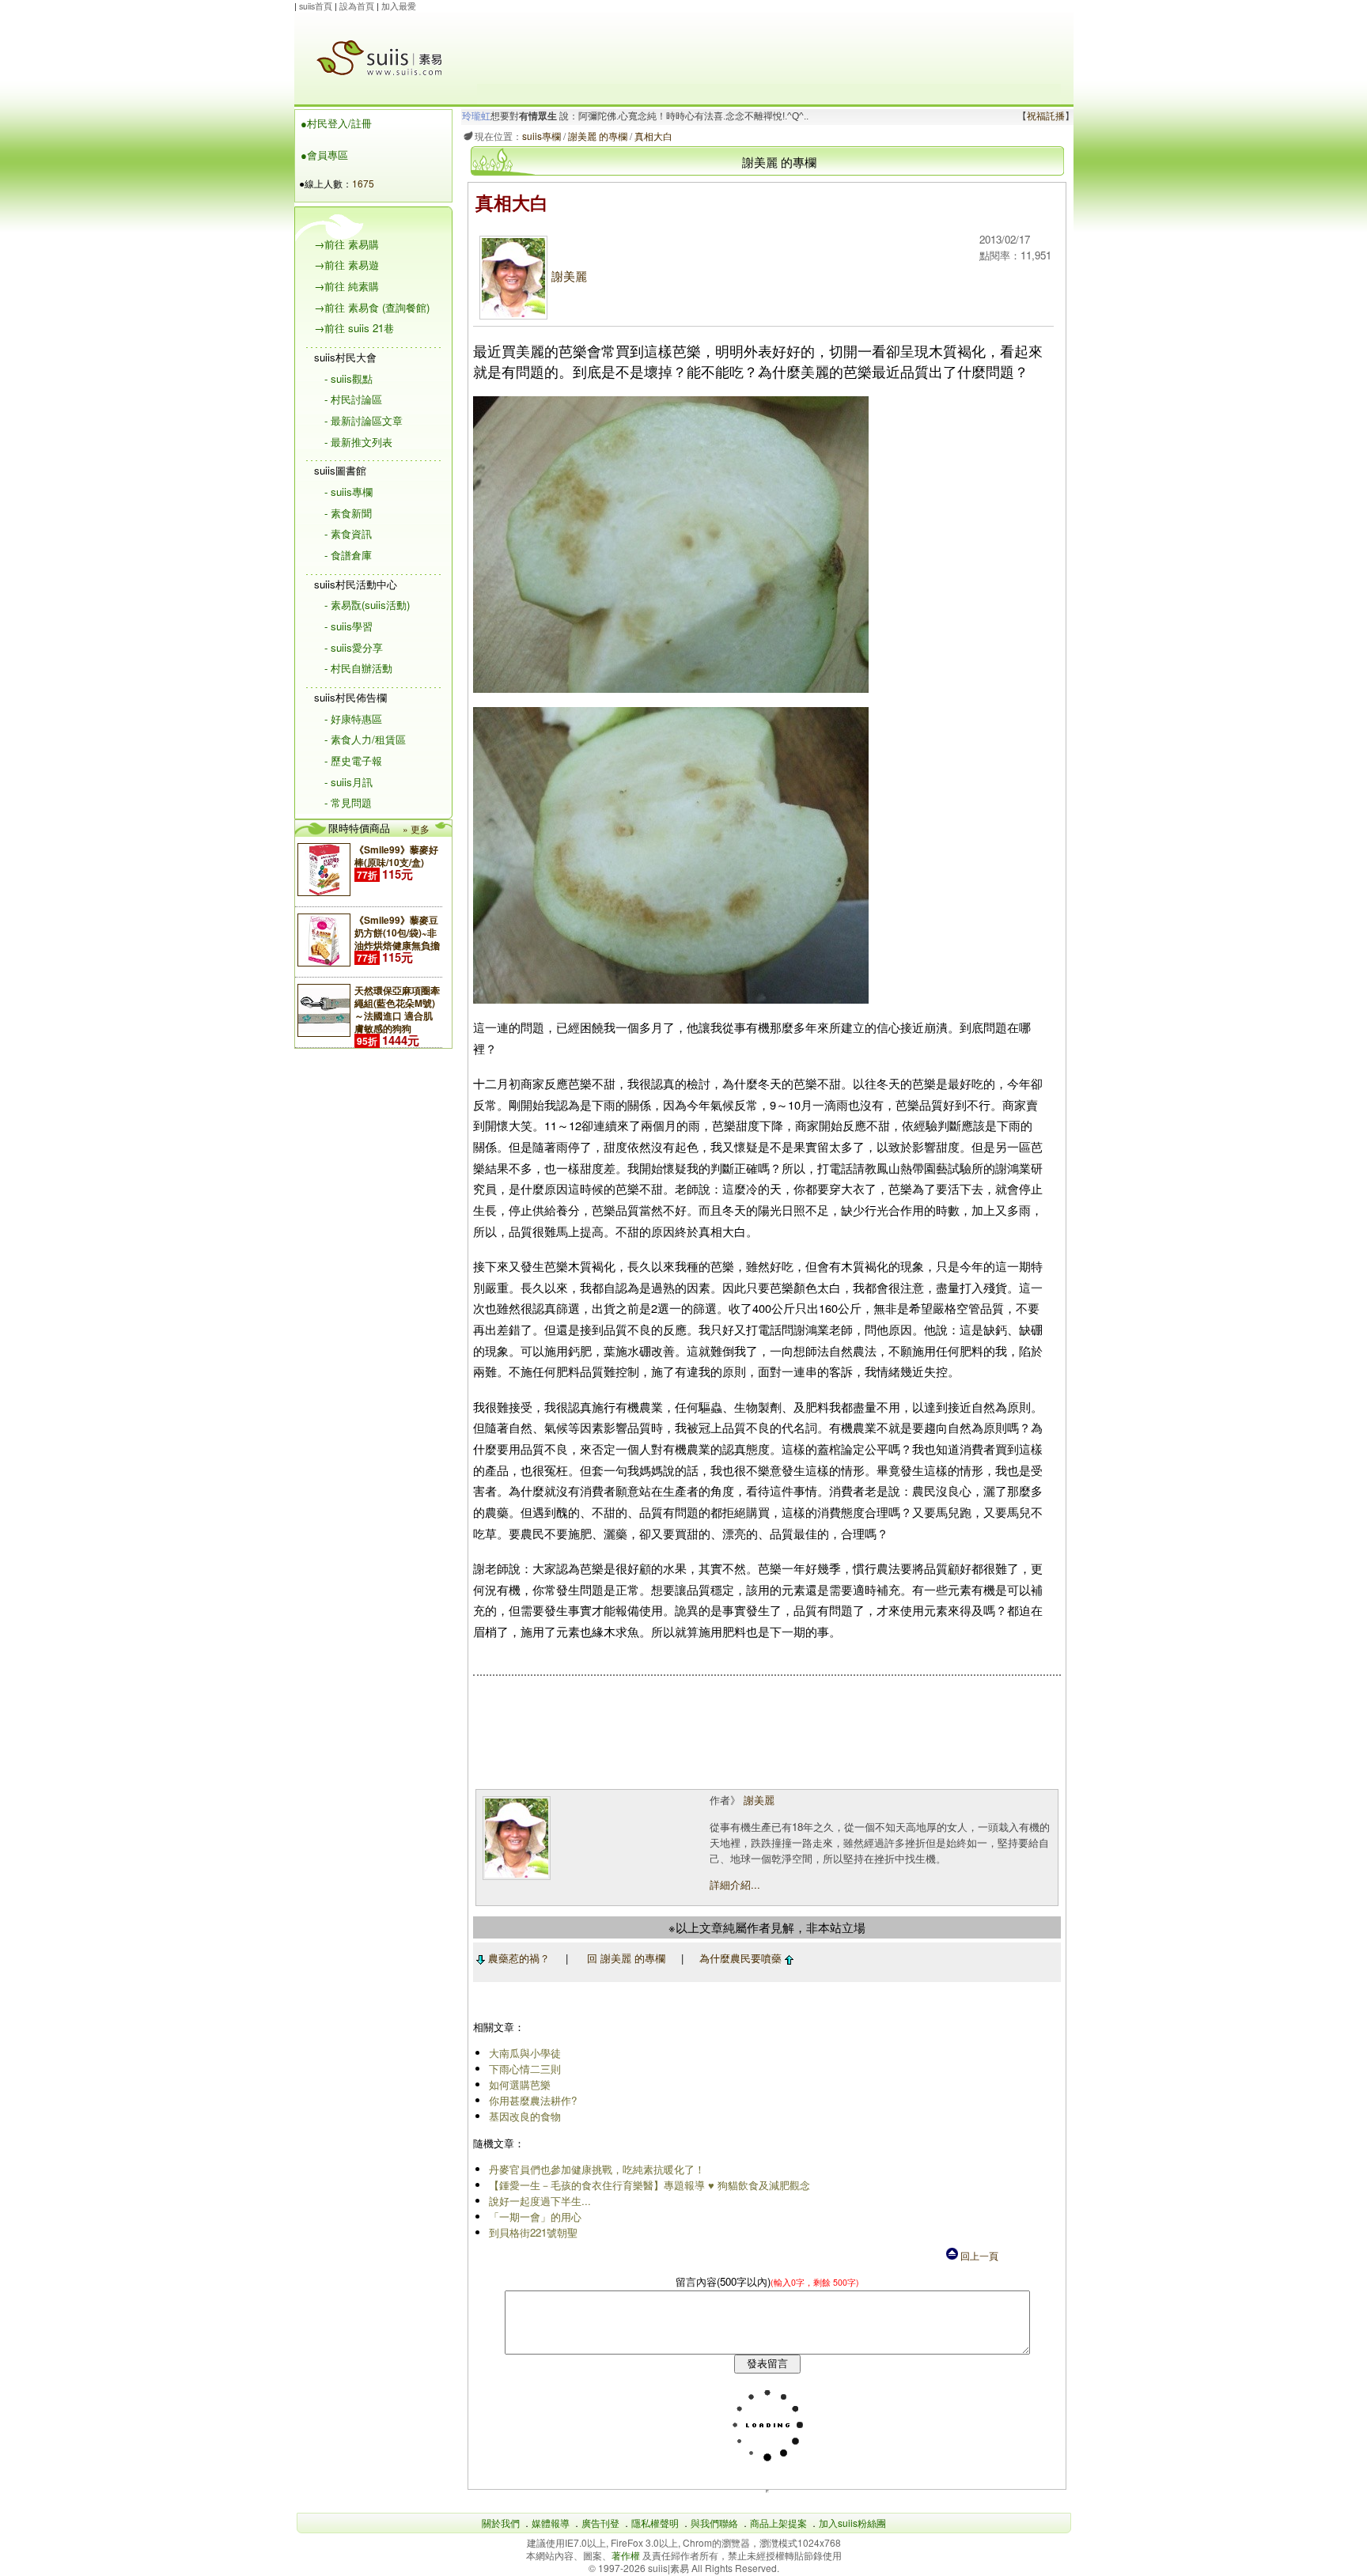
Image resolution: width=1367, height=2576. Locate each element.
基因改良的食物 (525, 2116)
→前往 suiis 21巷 (354, 328)
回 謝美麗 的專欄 (626, 1958)
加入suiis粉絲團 (852, 2523)
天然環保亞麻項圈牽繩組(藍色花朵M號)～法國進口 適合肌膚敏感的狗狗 (397, 1009)
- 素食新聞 (348, 513)
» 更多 (416, 828)
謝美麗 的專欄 (598, 136)
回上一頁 (978, 2255)
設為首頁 (357, 6)
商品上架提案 (778, 2523)
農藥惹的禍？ (517, 1958)
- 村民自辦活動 (358, 668)
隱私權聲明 (655, 2523)
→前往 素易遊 (346, 265)
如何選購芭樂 (520, 2084)
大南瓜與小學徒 (525, 2053)
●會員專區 (324, 155)
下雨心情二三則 (525, 2069)
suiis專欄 (541, 136)
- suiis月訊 (348, 782)
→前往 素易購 (346, 244)
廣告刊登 (600, 2523)
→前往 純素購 (346, 286)
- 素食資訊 (348, 533)
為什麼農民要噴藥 (742, 1958)
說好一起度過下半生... (540, 2201)
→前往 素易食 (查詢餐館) (372, 307)
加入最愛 (399, 6)
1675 (363, 183)
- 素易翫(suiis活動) (367, 605)
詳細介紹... (735, 1884)
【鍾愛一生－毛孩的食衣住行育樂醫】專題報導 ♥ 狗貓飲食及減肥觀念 (649, 2185)
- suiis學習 (348, 626)
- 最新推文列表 (358, 442)
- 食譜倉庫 (348, 555)
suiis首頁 (316, 6)
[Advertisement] (769, 48)
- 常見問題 (348, 802)
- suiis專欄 (348, 492)
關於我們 (501, 2523)
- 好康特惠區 (353, 719)
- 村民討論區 (353, 399)
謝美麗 (569, 276)
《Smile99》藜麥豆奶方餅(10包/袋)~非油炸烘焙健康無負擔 (397, 932)
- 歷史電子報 (353, 760)
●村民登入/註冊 (336, 123)
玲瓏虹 (476, 116)
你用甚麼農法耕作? (533, 2100)
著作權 (627, 2555)
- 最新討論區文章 (364, 420)
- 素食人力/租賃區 (365, 739)
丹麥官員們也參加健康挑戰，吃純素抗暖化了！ (597, 2169)
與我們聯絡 (714, 2523)
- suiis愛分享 (354, 647)
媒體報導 (551, 2523)
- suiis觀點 (348, 378)
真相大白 (653, 136)
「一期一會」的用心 (535, 2217)
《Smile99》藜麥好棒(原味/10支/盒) (396, 856)
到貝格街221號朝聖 (533, 2232)
